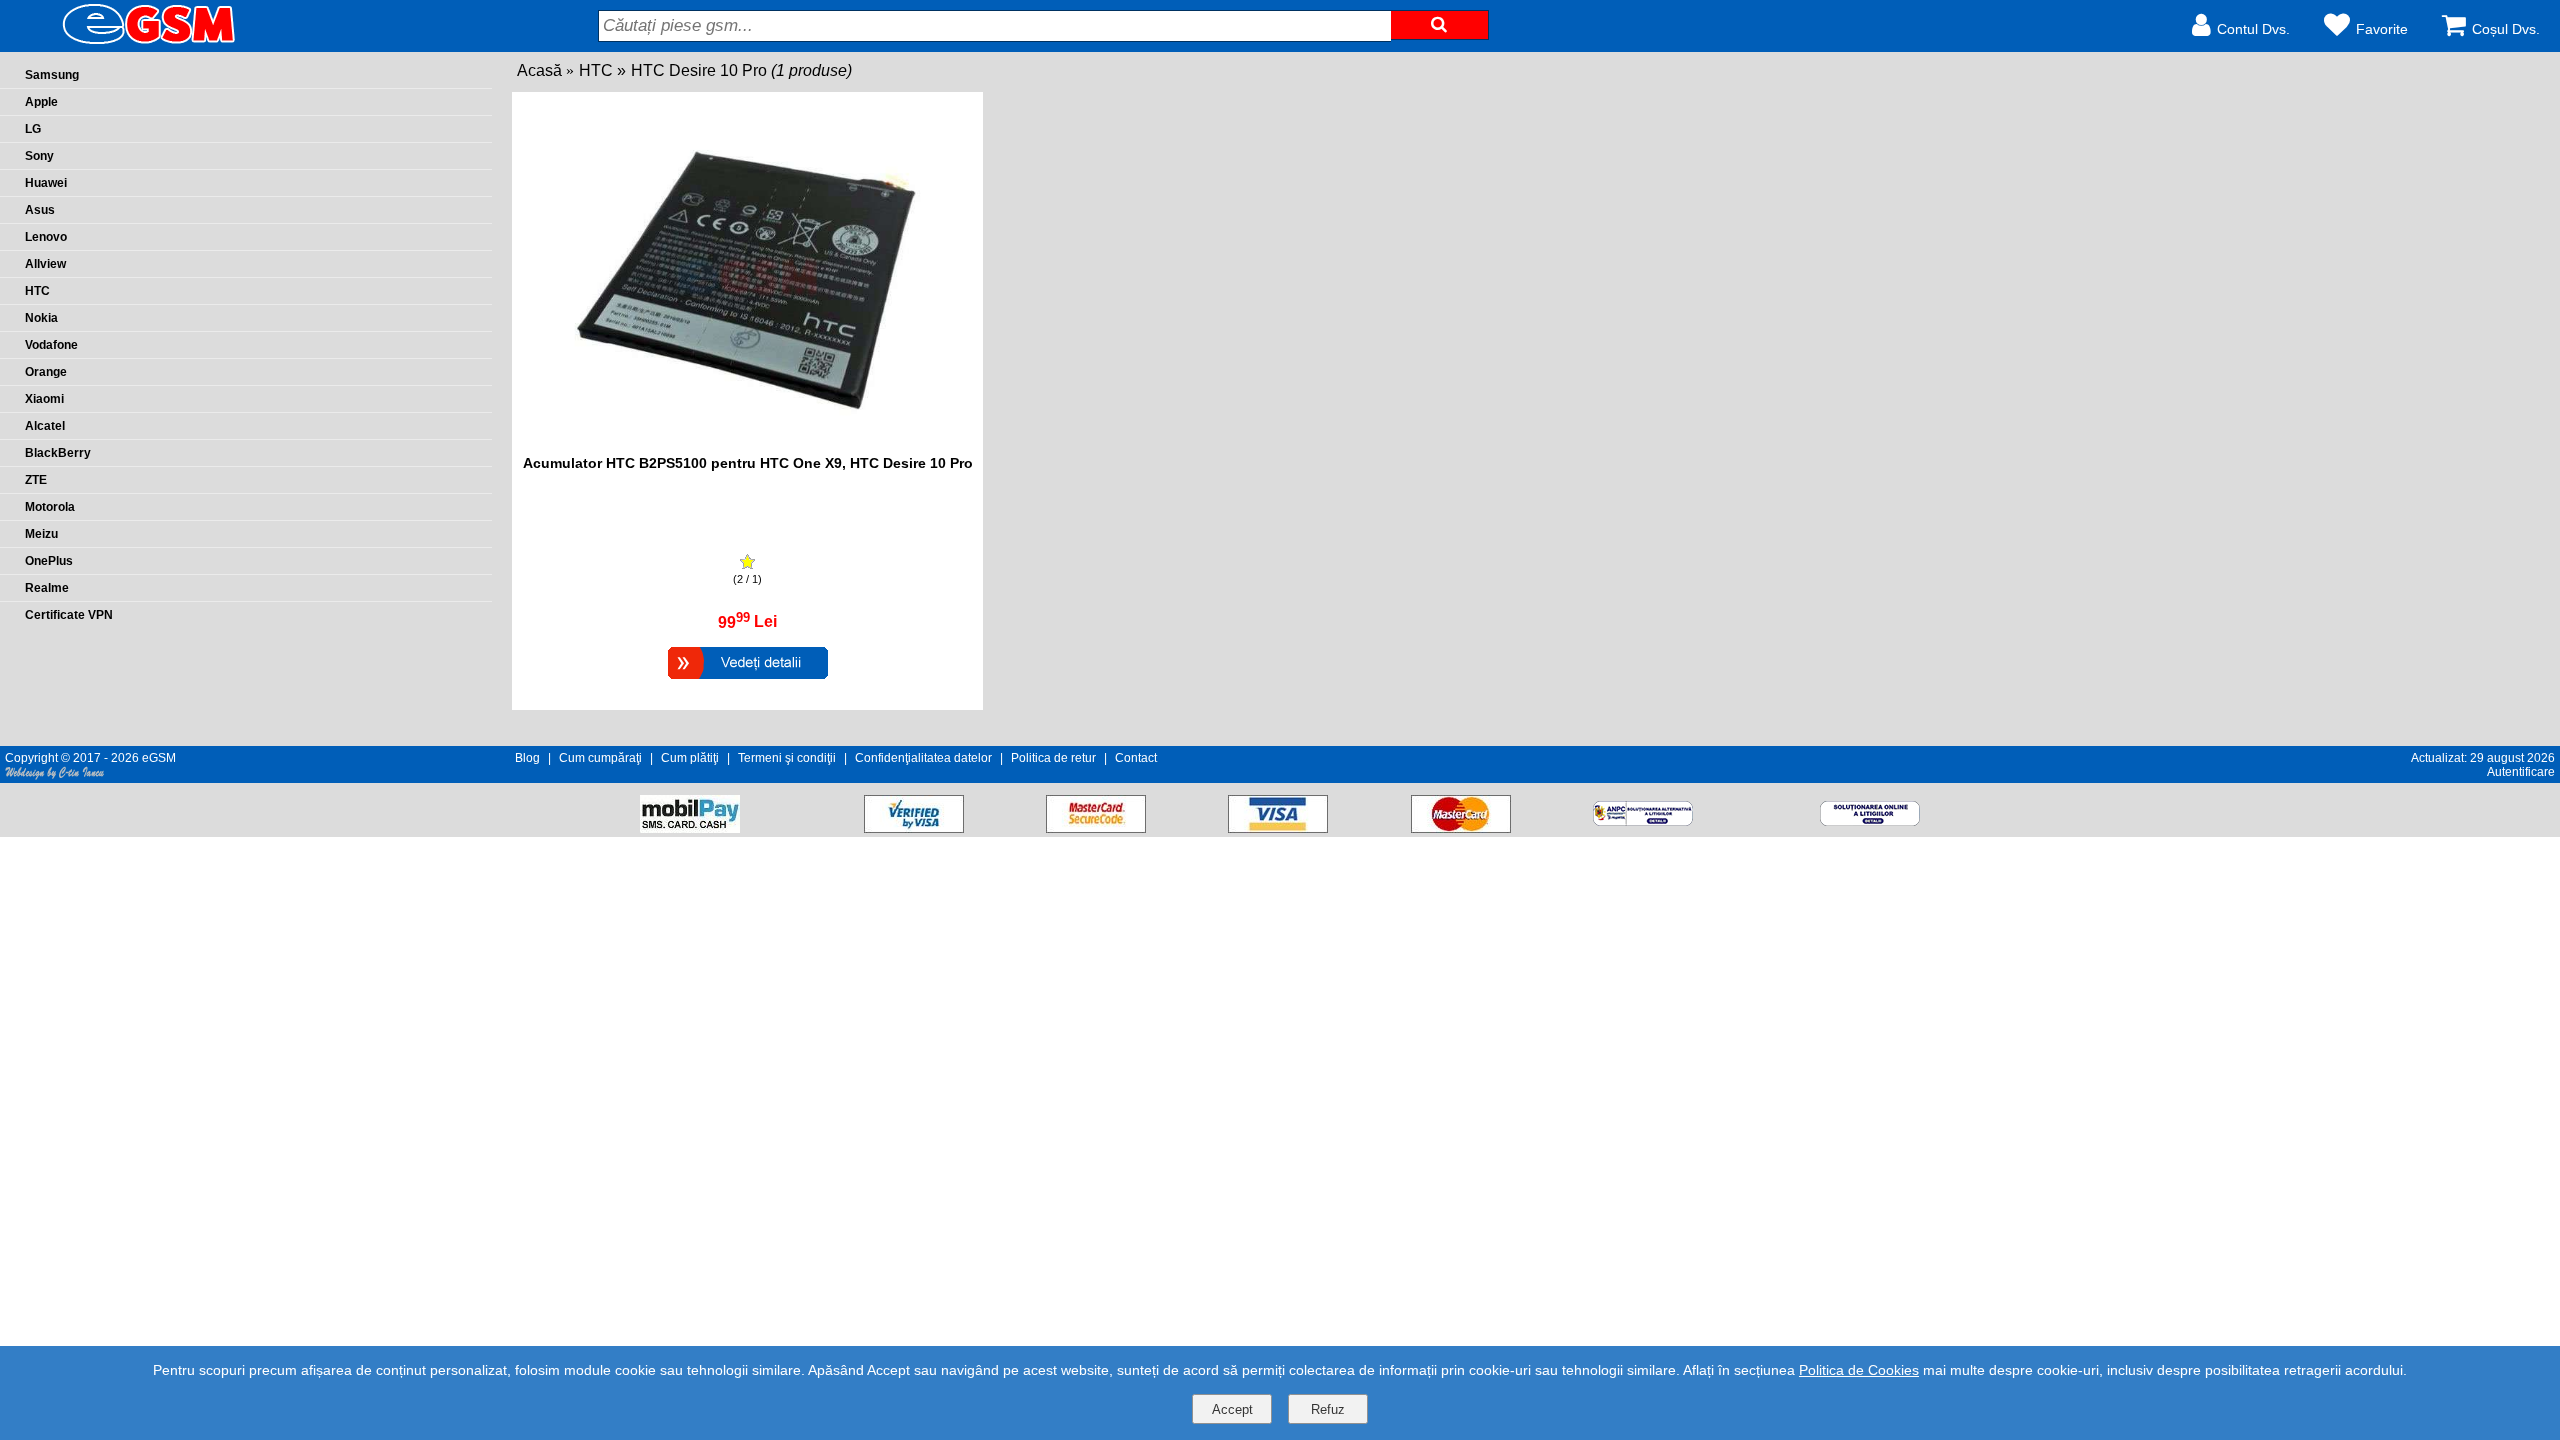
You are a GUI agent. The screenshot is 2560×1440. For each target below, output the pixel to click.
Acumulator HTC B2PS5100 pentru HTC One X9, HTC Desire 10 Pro (748, 463)
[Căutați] (1440, 25)
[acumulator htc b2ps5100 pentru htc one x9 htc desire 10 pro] (748, 444)
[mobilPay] (690, 827)
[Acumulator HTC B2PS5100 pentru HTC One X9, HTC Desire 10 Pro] (748, 681)
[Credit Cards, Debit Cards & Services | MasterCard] (1461, 827)
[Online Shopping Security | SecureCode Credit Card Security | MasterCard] (1096, 827)
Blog (527, 758)
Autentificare (2521, 772)
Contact (1136, 758)
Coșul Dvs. (2506, 29)
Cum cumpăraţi (600, 758)
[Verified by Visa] (914, 827)
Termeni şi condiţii (787, 758)
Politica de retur (1053, 758)
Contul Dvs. (2253, 29)
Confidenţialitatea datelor (923, 758)
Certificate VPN (69, 615)
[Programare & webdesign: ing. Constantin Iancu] (55, 776)
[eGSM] (125, 42)
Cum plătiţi (690, 758)
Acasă (539, 70)
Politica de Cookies (1859, 1370)
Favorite (2382, 29)
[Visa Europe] (1278, 827)
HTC (596, 70)
